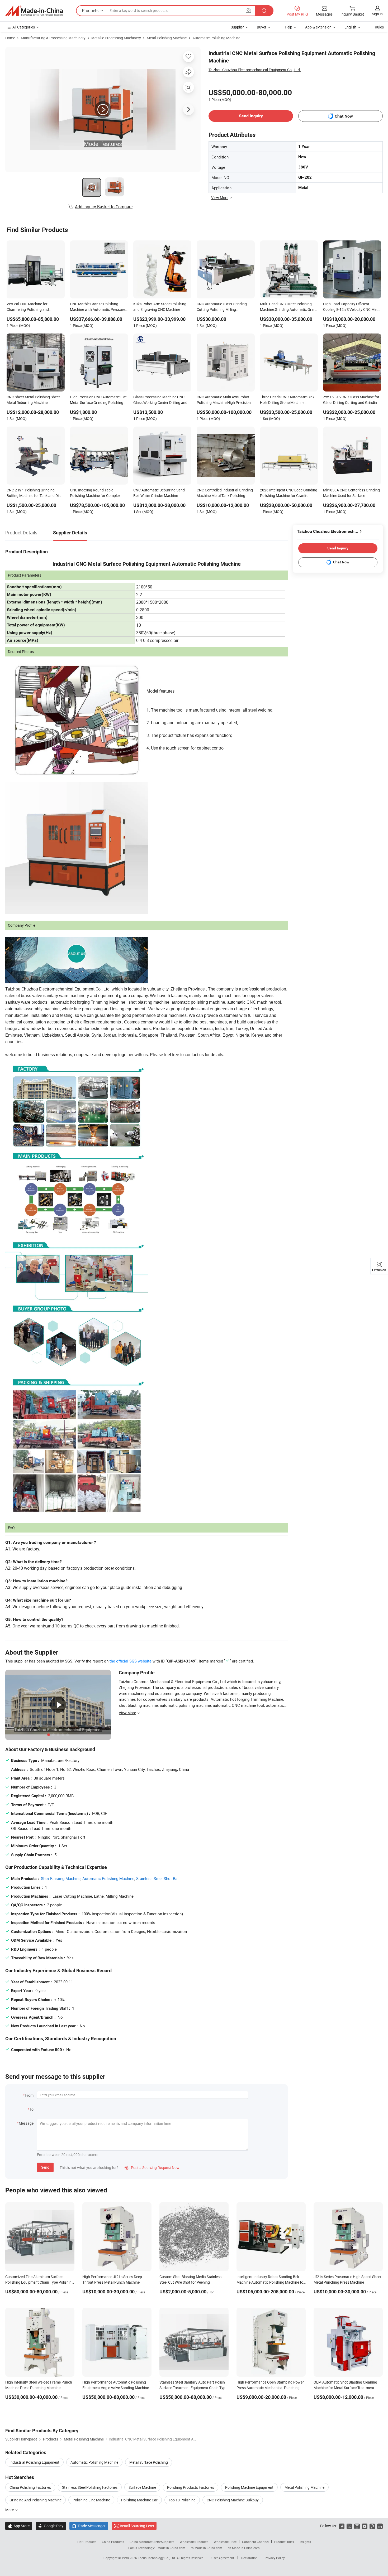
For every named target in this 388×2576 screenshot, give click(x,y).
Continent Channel (255, 2542)
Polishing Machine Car (139, 2500)
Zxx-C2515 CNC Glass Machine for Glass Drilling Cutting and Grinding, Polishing (351, 400)
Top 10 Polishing (182, 2500)
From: (30, 2095)
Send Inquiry (251, 116)
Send (45, 2167)
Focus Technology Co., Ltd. (157, 2558)
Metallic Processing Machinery (116, 38)
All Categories (24, 27)
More (10, 2510)
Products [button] (90, 11)
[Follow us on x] (349, 2526)
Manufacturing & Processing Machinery (53, 38)
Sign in (377, 14)
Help (288, 27)
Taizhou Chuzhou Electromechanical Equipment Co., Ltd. (255, 70)
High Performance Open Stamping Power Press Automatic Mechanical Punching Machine (270, 2388)
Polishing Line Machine (91, 2500)
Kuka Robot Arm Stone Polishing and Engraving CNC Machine (160, 307)
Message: (27, 2123)
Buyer (262, 27)
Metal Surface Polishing (149, 2462)
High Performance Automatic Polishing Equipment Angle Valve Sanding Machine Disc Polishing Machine (116, 2388)
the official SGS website (131, 1661)
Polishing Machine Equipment (249, 2487)
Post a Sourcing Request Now (152, 2167)
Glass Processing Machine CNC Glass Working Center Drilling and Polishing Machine (160, 400)
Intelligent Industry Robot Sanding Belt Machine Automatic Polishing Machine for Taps (271, 2282)
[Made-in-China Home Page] (34, 11)
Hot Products (87, 2542)
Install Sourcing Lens (137, 2526)
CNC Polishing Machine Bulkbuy (233, 2500)
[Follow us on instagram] (357, 2526)
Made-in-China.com (171, 2548)
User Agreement (223, 2558)
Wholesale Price (225, 2542)
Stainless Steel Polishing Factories (90, 2487)
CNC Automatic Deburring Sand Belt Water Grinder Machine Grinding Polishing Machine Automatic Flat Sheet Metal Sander (162, 493)
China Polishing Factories (30, 2487)
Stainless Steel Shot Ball (158, 1878)
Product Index (284, 2542)
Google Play (51, 2526)
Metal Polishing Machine (167, 38)
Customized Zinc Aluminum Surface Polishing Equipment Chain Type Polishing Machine (39, 2282)
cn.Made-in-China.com (244, 2548)
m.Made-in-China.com (207, 2548)
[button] (248, 10)
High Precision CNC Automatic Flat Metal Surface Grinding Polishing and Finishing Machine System (98, 400)
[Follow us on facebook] (342, 2526)
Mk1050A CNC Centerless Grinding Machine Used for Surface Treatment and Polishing (351, 493)
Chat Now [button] (344, 116)
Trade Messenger (89, 2526)
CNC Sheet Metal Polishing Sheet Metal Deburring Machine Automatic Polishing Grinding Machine (33, 400)
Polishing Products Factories (191, 2487)
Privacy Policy (275, 2558)
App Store (19, 2526)
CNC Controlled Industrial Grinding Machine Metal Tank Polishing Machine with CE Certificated (225, 493)
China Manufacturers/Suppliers (152, 2542)
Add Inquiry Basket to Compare (104, 207)
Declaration (249, 2558)
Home (10, 38)
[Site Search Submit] (264, 11)
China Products (113, 2542)
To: (32, 2109)
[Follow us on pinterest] (372, 2526)
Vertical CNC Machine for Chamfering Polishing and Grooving (28, 307)
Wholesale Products (194, 2542)
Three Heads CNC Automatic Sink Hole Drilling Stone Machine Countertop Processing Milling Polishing (287, 400)
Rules (379, 27)
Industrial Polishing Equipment (34, 2462)
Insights (305, 2542)
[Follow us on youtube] (365, 2526)
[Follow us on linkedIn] (380, 2526)
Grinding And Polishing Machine (36, 2500)
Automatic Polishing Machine (216, 38)
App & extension (318, 27)
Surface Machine (142, 2487)
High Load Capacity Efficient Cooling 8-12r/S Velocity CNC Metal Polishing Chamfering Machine (352, 307)
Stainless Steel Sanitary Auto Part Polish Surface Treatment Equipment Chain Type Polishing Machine (193, 2388)
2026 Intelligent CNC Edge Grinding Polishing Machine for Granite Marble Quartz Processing (289, 493)
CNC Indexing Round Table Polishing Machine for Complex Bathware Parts (95, 493)
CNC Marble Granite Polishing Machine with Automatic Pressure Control (98, 307)
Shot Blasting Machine (61, 1878)
